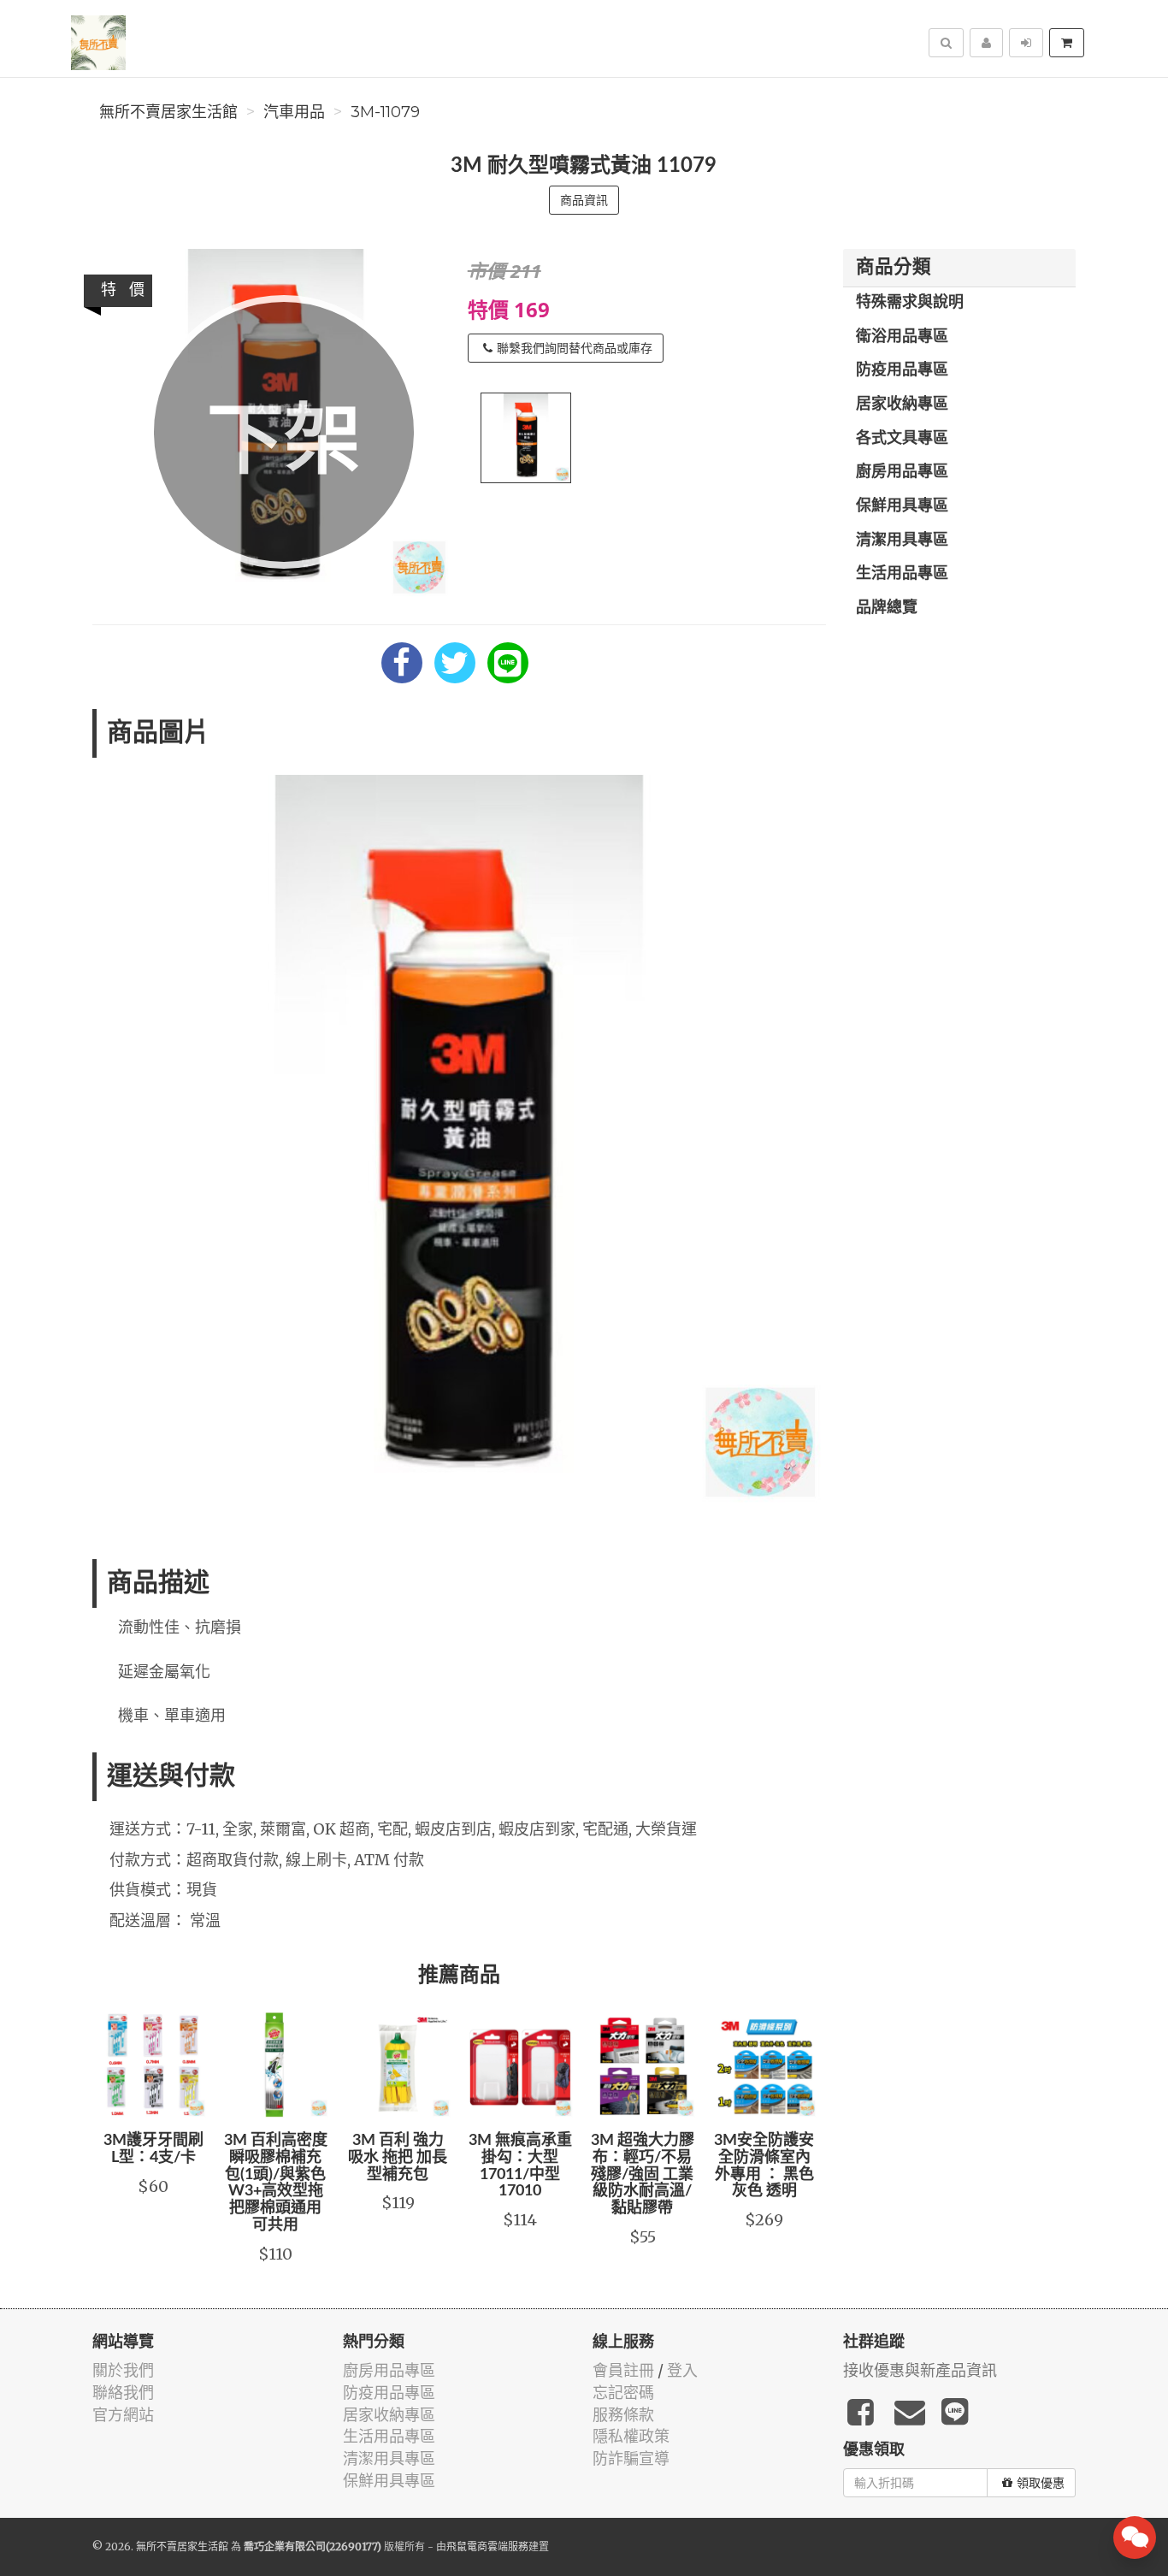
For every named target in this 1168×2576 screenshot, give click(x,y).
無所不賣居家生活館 (168, 112)
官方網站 (123, 2415)
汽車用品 (294, 112)
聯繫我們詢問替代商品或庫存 (575, 348)
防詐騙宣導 (631, 2458)
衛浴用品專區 (902, 337)
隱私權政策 (631, 2436)
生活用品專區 (902, 574)
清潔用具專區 (902, 541)
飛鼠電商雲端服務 (487, 2546)
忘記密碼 (623, 2393)
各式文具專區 (902, 439)
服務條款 (623, 2415)
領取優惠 (1041, 2483)
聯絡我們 (123, 2393)
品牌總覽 (887, 608)
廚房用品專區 (902, 472)
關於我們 (123, 2370)
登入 (682, 2370)
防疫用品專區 (902, 370)
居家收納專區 (902, 405)
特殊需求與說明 (910, 303)
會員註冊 (623, 2370)
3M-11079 (385, 112)
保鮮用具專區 (902, 506)
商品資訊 (584, 200)
